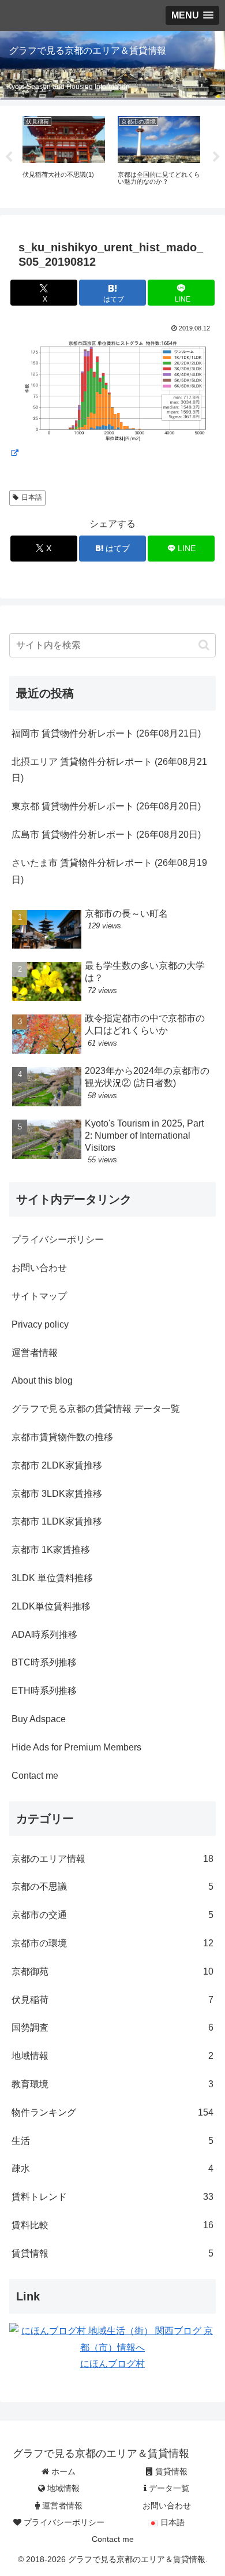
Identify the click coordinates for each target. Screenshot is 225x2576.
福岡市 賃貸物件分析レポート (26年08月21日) (106, 733)
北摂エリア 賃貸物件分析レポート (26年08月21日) (109, 770)
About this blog (42, 1380)
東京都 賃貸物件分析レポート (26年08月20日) (106, 806)
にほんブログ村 (112, 2364)
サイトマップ (39, 1296)
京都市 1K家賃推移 (51, 1550)
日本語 (32, 497)
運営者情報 (35, 1353)
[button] (204, 645)
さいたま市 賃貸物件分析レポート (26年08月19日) (109, 871)
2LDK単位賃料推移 (51, 1606)
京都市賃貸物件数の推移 (62, 1437)
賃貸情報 (170, 2471)
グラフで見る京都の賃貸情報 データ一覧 (96, 1409)
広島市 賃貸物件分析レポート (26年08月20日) (106, 834)
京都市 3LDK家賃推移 (57, 1494)
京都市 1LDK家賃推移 (57, 1521)
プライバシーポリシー (58, 1239)
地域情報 (62, 2488)
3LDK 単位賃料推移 (52, 1578)
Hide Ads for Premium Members (76, 1747)
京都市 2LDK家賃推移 (57, 1465)
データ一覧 (168, 2488)
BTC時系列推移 (44, 1662)
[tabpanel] (64, 155)
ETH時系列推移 (44, 1691)
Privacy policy (40, 1324)
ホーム (62, 2471)
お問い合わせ (39, 1268)
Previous (9, 157)
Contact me (35, 1776)
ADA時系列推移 (44, 1635)
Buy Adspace (39, 1719)
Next (216, 157)
